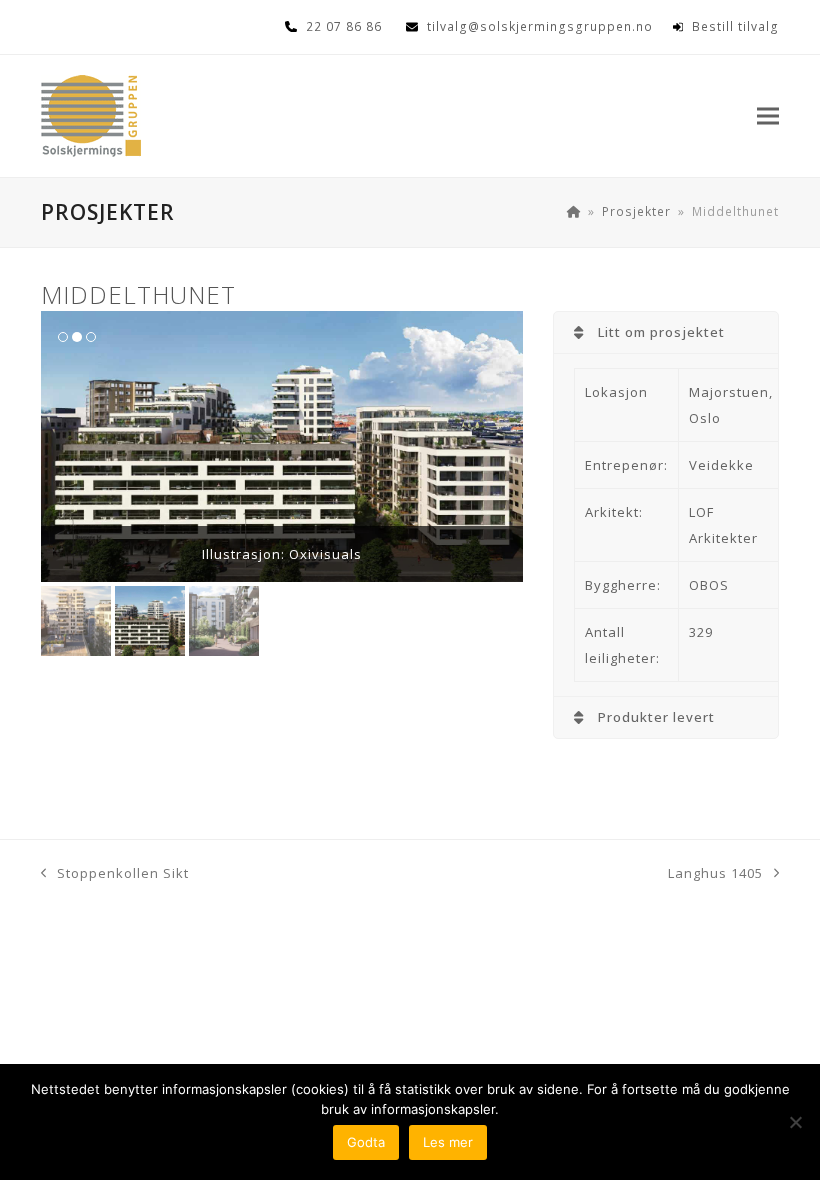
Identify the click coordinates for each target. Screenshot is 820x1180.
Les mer (448, 1142)
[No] (795, 1122)
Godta (366, 1142)
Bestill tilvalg (735, 26)
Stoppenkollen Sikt (115, 875)
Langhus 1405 (715, 875)
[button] (768, 116)
